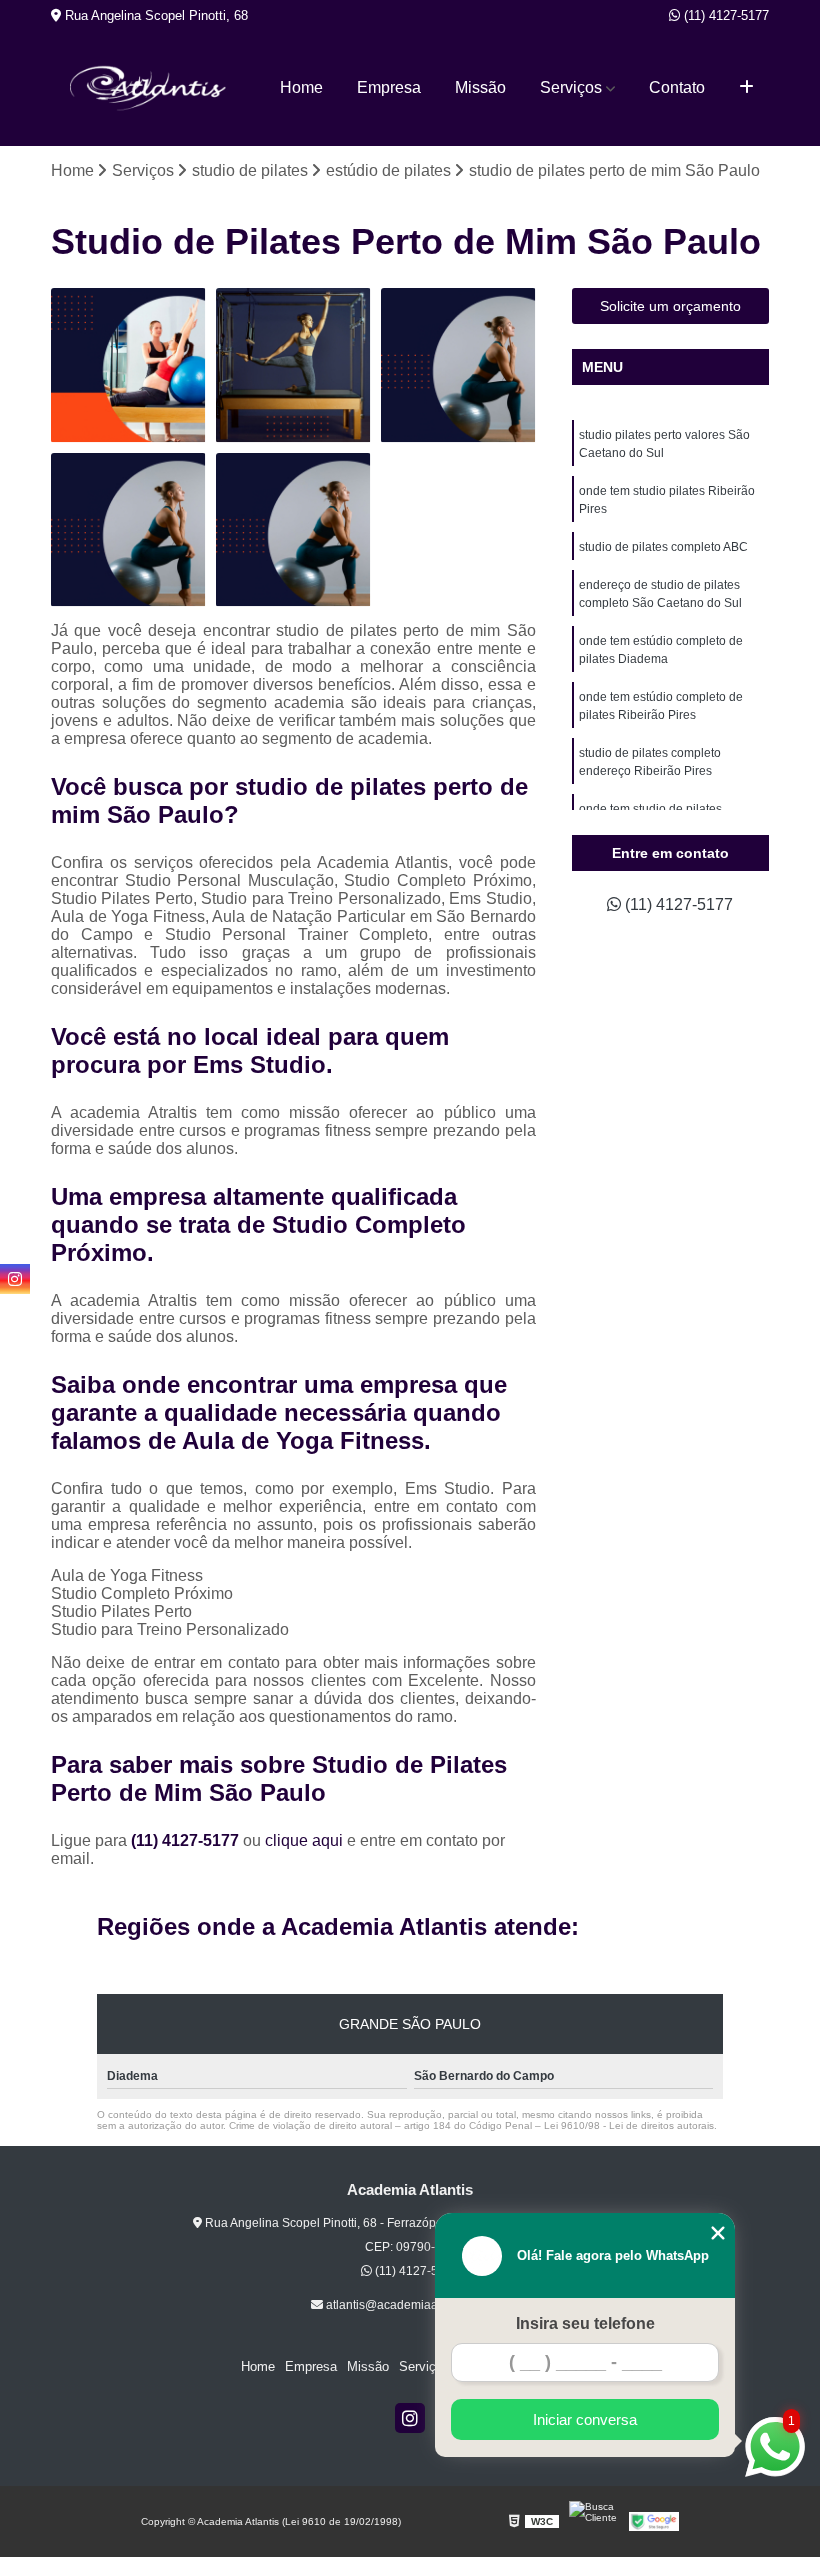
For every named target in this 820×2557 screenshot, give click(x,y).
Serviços (571, 87)
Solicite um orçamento (670, 306)
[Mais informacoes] (746, 88)
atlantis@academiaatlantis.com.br (416, 2305)
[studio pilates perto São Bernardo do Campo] (128, 530)
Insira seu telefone (585, 2323)
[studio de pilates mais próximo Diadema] (293, 530)
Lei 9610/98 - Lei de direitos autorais (629, 2125)
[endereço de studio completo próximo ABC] (293, 365)
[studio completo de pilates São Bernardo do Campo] (458, 365)
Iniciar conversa (585, 2419)
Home (301, 87)
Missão (480, 87)
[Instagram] (410, 2418)
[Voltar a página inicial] (148, 88)
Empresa (389, 87)
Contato (677, 87)
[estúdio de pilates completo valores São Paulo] (128, 365)
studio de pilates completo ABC (663, 547)
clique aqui (304, 1840)
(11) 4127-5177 (724, 15)
